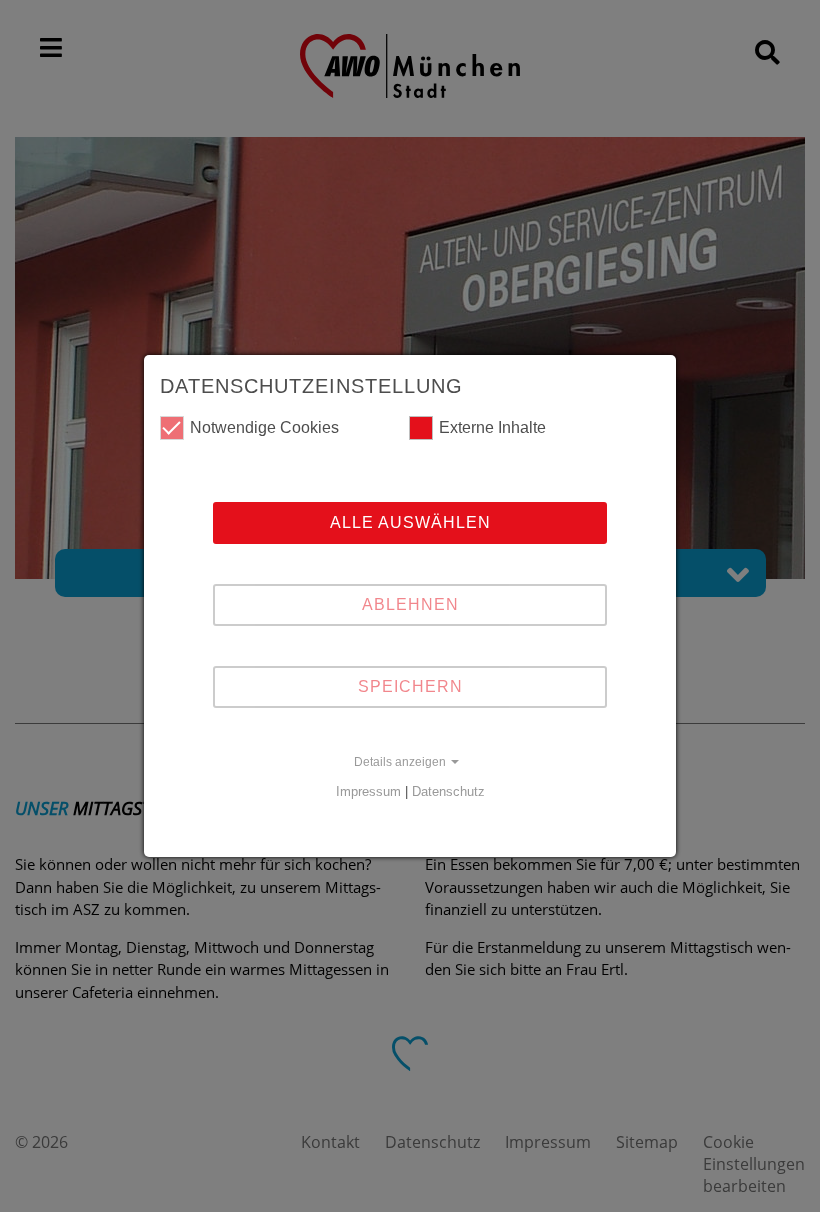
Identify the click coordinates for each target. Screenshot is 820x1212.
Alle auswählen (410, 522)
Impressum (368, 791)
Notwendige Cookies (264, 427)
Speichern (410, 686)
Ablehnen (410, 604)
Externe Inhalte (492, 427)
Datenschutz (448, 791)
